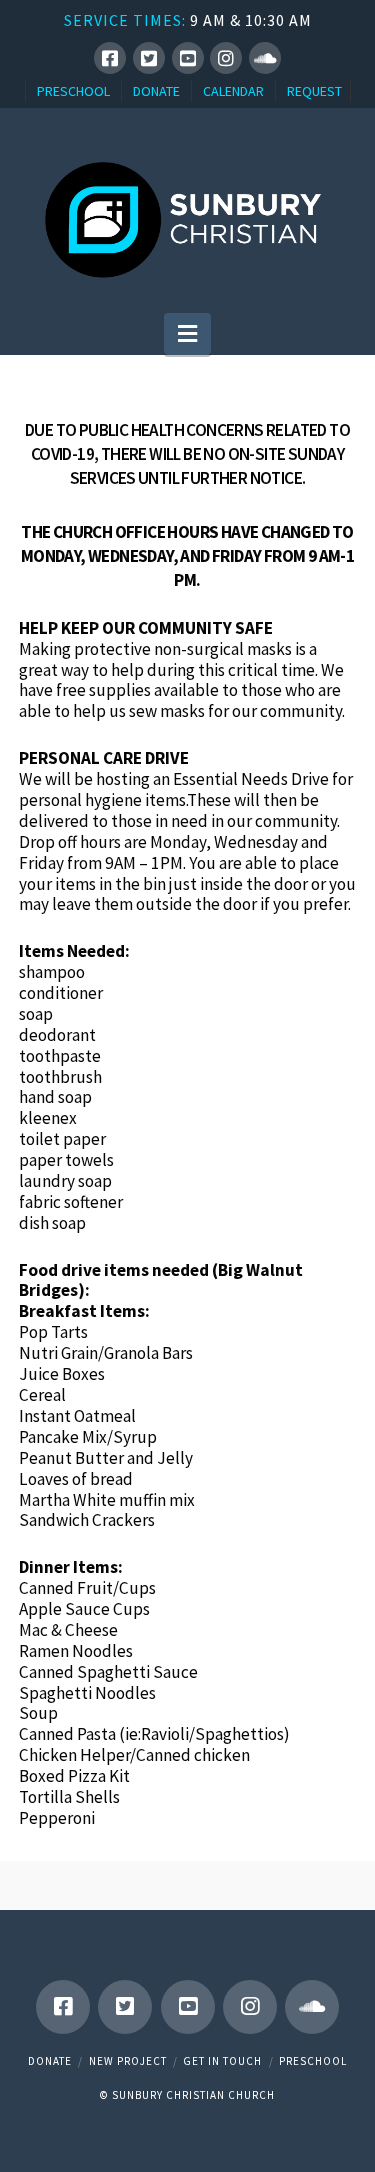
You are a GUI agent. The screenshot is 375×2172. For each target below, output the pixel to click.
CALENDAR (233, 91)
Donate (50, 2061)
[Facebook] (110, 58)
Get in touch (222, 2061)
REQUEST (314, 91)
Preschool (313, 2061)
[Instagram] (226, 58)
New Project (128, 2061)
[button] (187, 334)
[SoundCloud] (265, 58)
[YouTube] (188, 58)
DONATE (156, 91)
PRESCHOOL (73, 91)
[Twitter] (149, 58)
